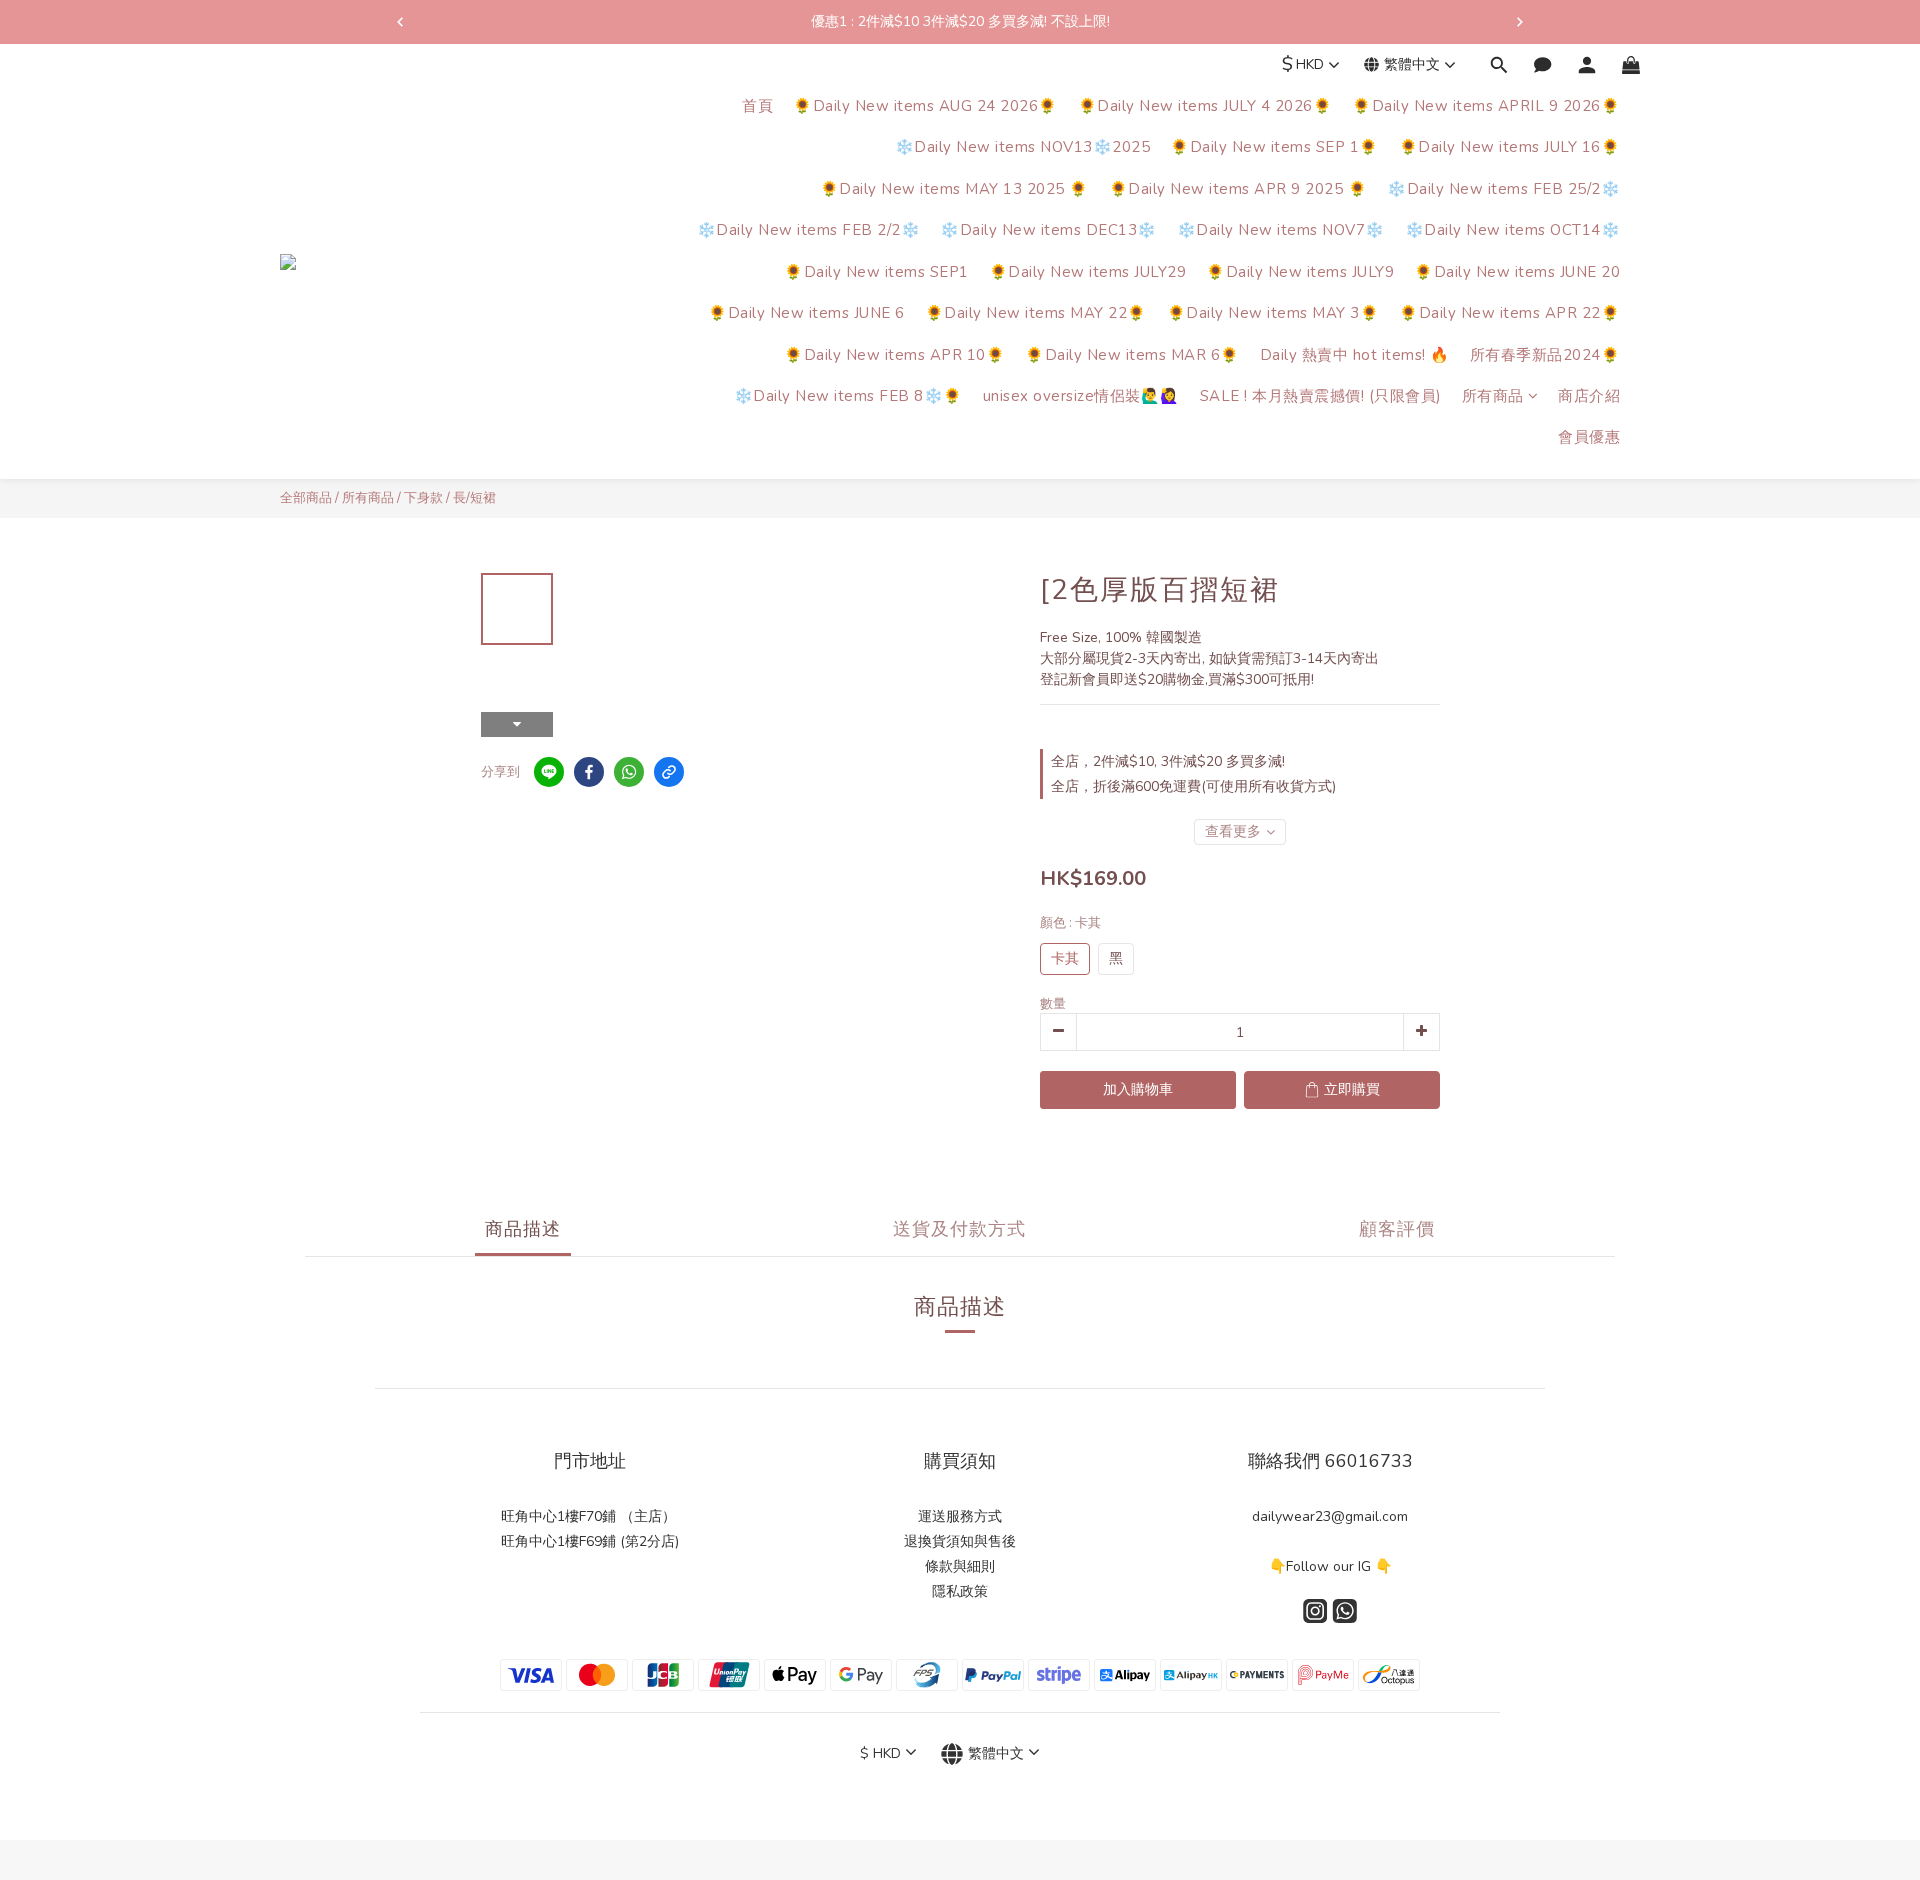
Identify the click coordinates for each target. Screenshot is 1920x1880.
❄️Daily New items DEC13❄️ (1048, 231)
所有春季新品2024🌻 (1545, 355)
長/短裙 (474, 498)
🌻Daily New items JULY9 (1300, 272)
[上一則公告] (400, 22)
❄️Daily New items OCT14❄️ (1513, 231)
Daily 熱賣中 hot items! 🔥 (1355, 355)
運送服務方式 (960, 1516)
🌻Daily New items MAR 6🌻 (1132, 355)
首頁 (757, 106)
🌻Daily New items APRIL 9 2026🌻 (1486, 106)
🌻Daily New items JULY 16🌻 (1510, 148)
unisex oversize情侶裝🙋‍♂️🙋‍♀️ (1081, 396)
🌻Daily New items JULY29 (1088, 272)
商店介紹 (1589, 396)
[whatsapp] (629, 772)
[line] (549, 772)
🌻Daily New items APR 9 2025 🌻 (1238, 189)
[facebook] (589, 772)
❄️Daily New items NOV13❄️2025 (1023, 148)
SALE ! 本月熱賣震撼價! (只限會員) (1321, 396)
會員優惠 (1589, 438)
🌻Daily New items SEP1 (876, 272)
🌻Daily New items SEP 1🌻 (1274, 148)
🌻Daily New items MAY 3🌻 (1273, 313)
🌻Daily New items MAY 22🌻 (1036, 313)
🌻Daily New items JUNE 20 (1517, 272)
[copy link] (669, 772)
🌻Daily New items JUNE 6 (806, 313)
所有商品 (1493, 396)
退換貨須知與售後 (960, 1541)
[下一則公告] (1520, 22)
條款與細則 (960, 1566)
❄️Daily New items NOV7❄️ (1281, 231)
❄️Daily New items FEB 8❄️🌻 (848, 396)
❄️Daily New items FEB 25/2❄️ (1503, 189)
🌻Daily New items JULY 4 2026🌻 (1205, 106)
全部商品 (306, 498)
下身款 (423, 498)
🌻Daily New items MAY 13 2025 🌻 (954, 189)
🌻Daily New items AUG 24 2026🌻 (925, 106)
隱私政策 (960, 1591)
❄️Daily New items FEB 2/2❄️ (809, 231)
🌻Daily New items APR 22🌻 (1509, 313)
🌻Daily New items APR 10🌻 (894, 355)
